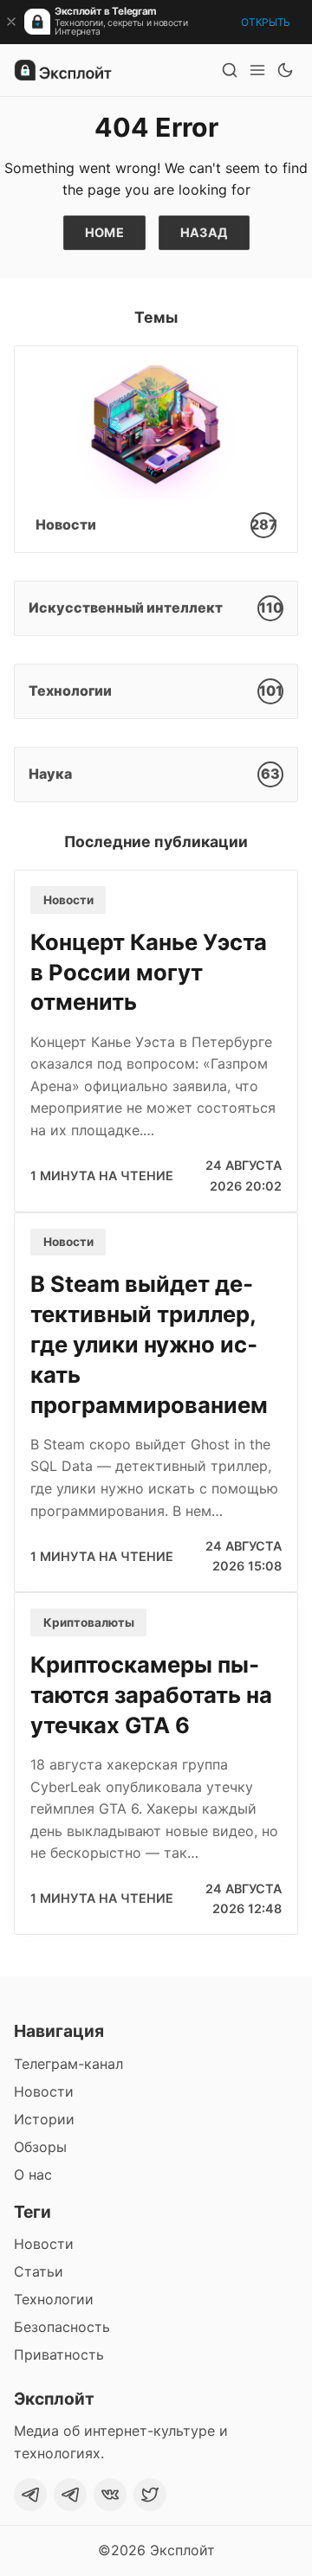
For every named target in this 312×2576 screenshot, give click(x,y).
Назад (204, 232)
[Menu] (257, 70)
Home (105, 232)
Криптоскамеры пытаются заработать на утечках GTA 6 (151, 1695)
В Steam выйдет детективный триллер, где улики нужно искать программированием (149, 1344)
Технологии (54, 2299)
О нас (33, 2175)
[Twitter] (150, 2495)
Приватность (59, 2354)
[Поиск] (230, 70)
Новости (68, 900)
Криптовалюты (89, 1622)
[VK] (110, 2495)
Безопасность (62, 2327)
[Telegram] (30, 2495)
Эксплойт (182, 2550)
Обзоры (40, 2147)
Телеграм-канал (68, 2064)
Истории (44, 2119)
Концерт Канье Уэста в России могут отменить (149, 972)
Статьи (39, 2271)
